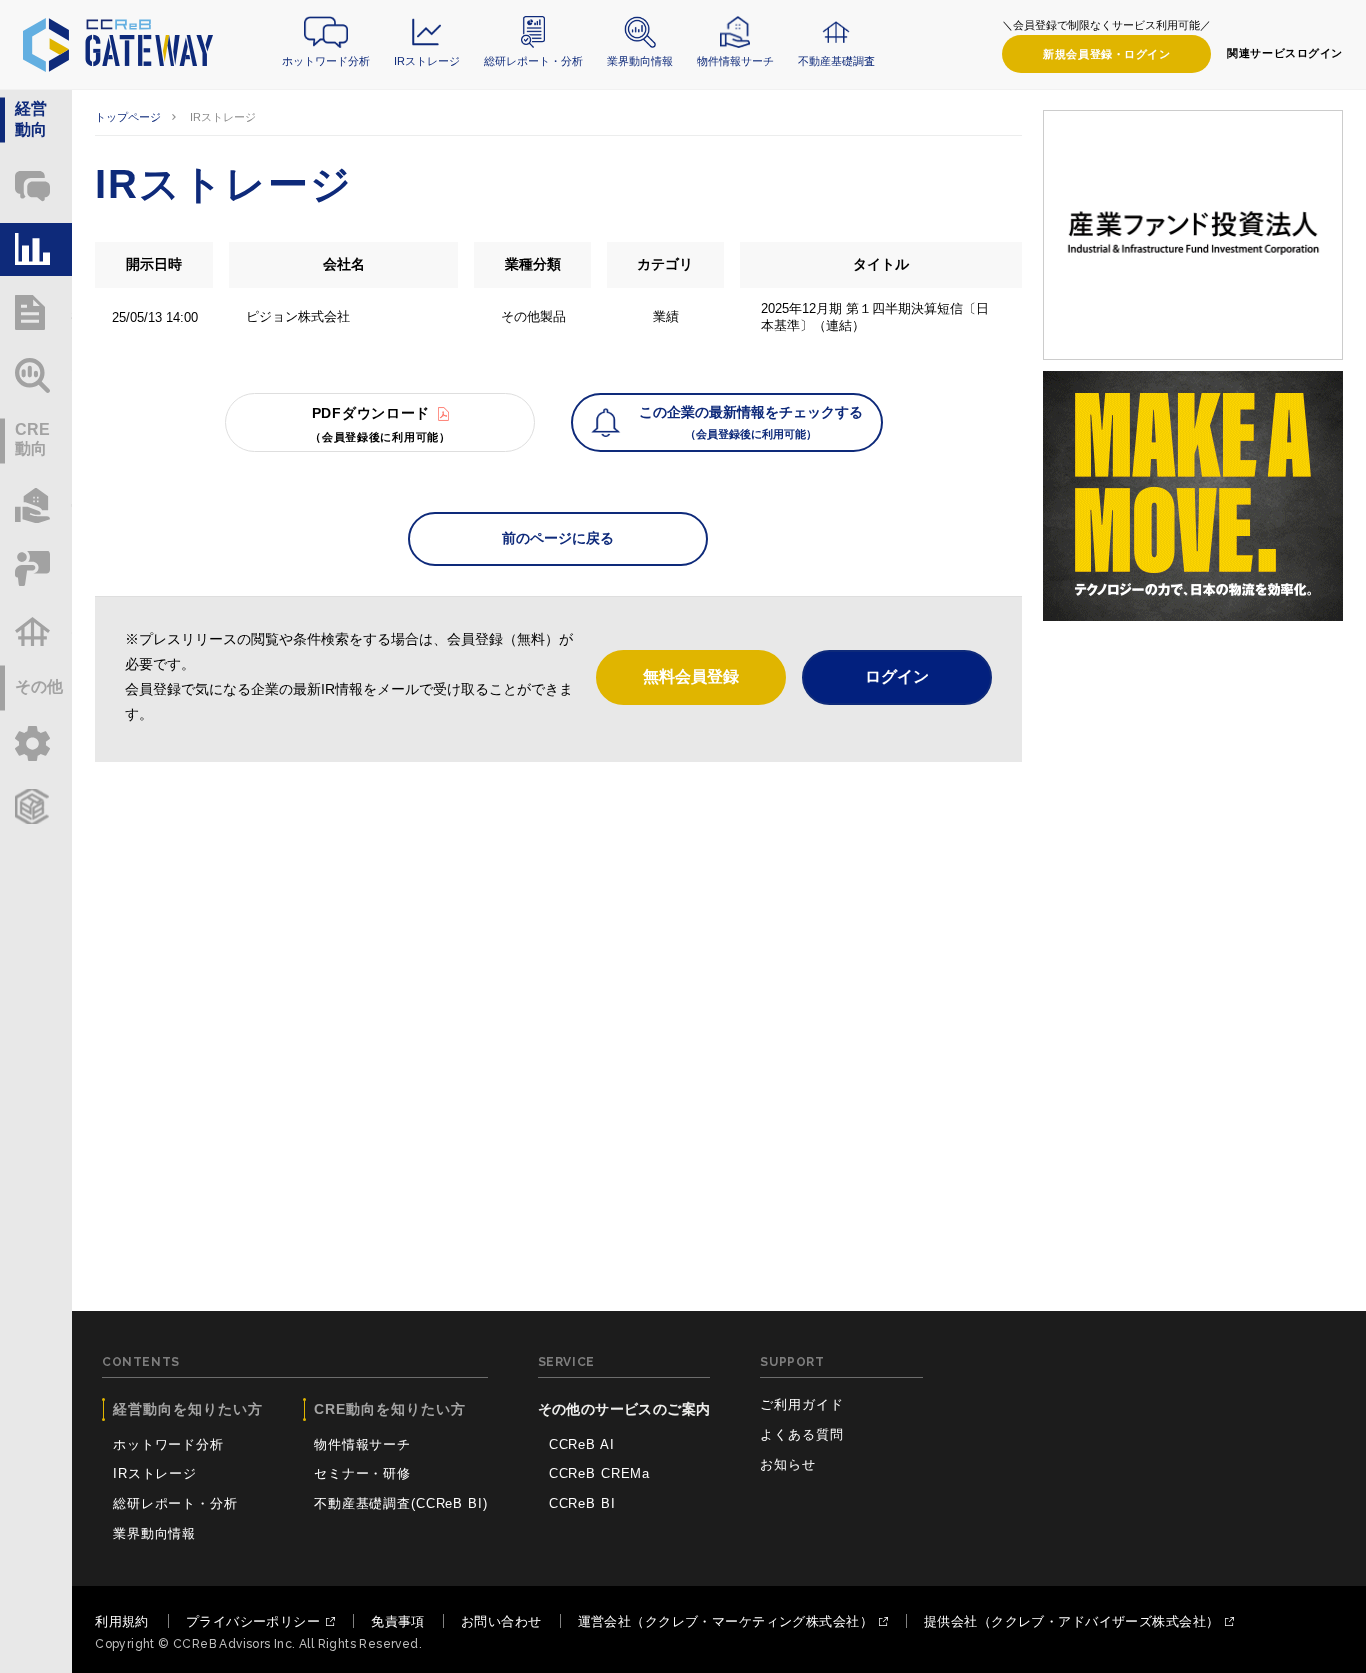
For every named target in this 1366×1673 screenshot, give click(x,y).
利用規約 (122, 1621)
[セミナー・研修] (36, 568)
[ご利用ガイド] (36, 743)
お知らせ (787, 1464)
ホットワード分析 (326, 61)
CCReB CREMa (599, 1473)
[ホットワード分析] (36, 186)
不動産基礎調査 (836, 61)
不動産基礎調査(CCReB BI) (401, 1503)
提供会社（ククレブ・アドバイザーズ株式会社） (1071, 1621)
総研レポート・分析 (533, 61)
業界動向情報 (640, 61)
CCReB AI (582, 1444)
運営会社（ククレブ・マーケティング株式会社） (725, 1621)
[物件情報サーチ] (36, 505)
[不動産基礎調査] (36, 631)
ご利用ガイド (801, 1404)
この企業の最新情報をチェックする (751, 422)
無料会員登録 (691, 676)
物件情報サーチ (735, 61)
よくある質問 (801, 1434)
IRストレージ (427, 61)
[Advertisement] (558, 932)
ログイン (1106, 54)
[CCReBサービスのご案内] (36, 806)
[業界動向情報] (36, 375)
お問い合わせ (501, 1621)
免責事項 (398, 1621)
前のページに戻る (558, 538)
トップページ (128, 117)
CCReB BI (582, 1503)
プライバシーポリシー (253, 1621)
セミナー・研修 (362, 1473)
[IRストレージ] (36, 249)
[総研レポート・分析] (36, 312)
